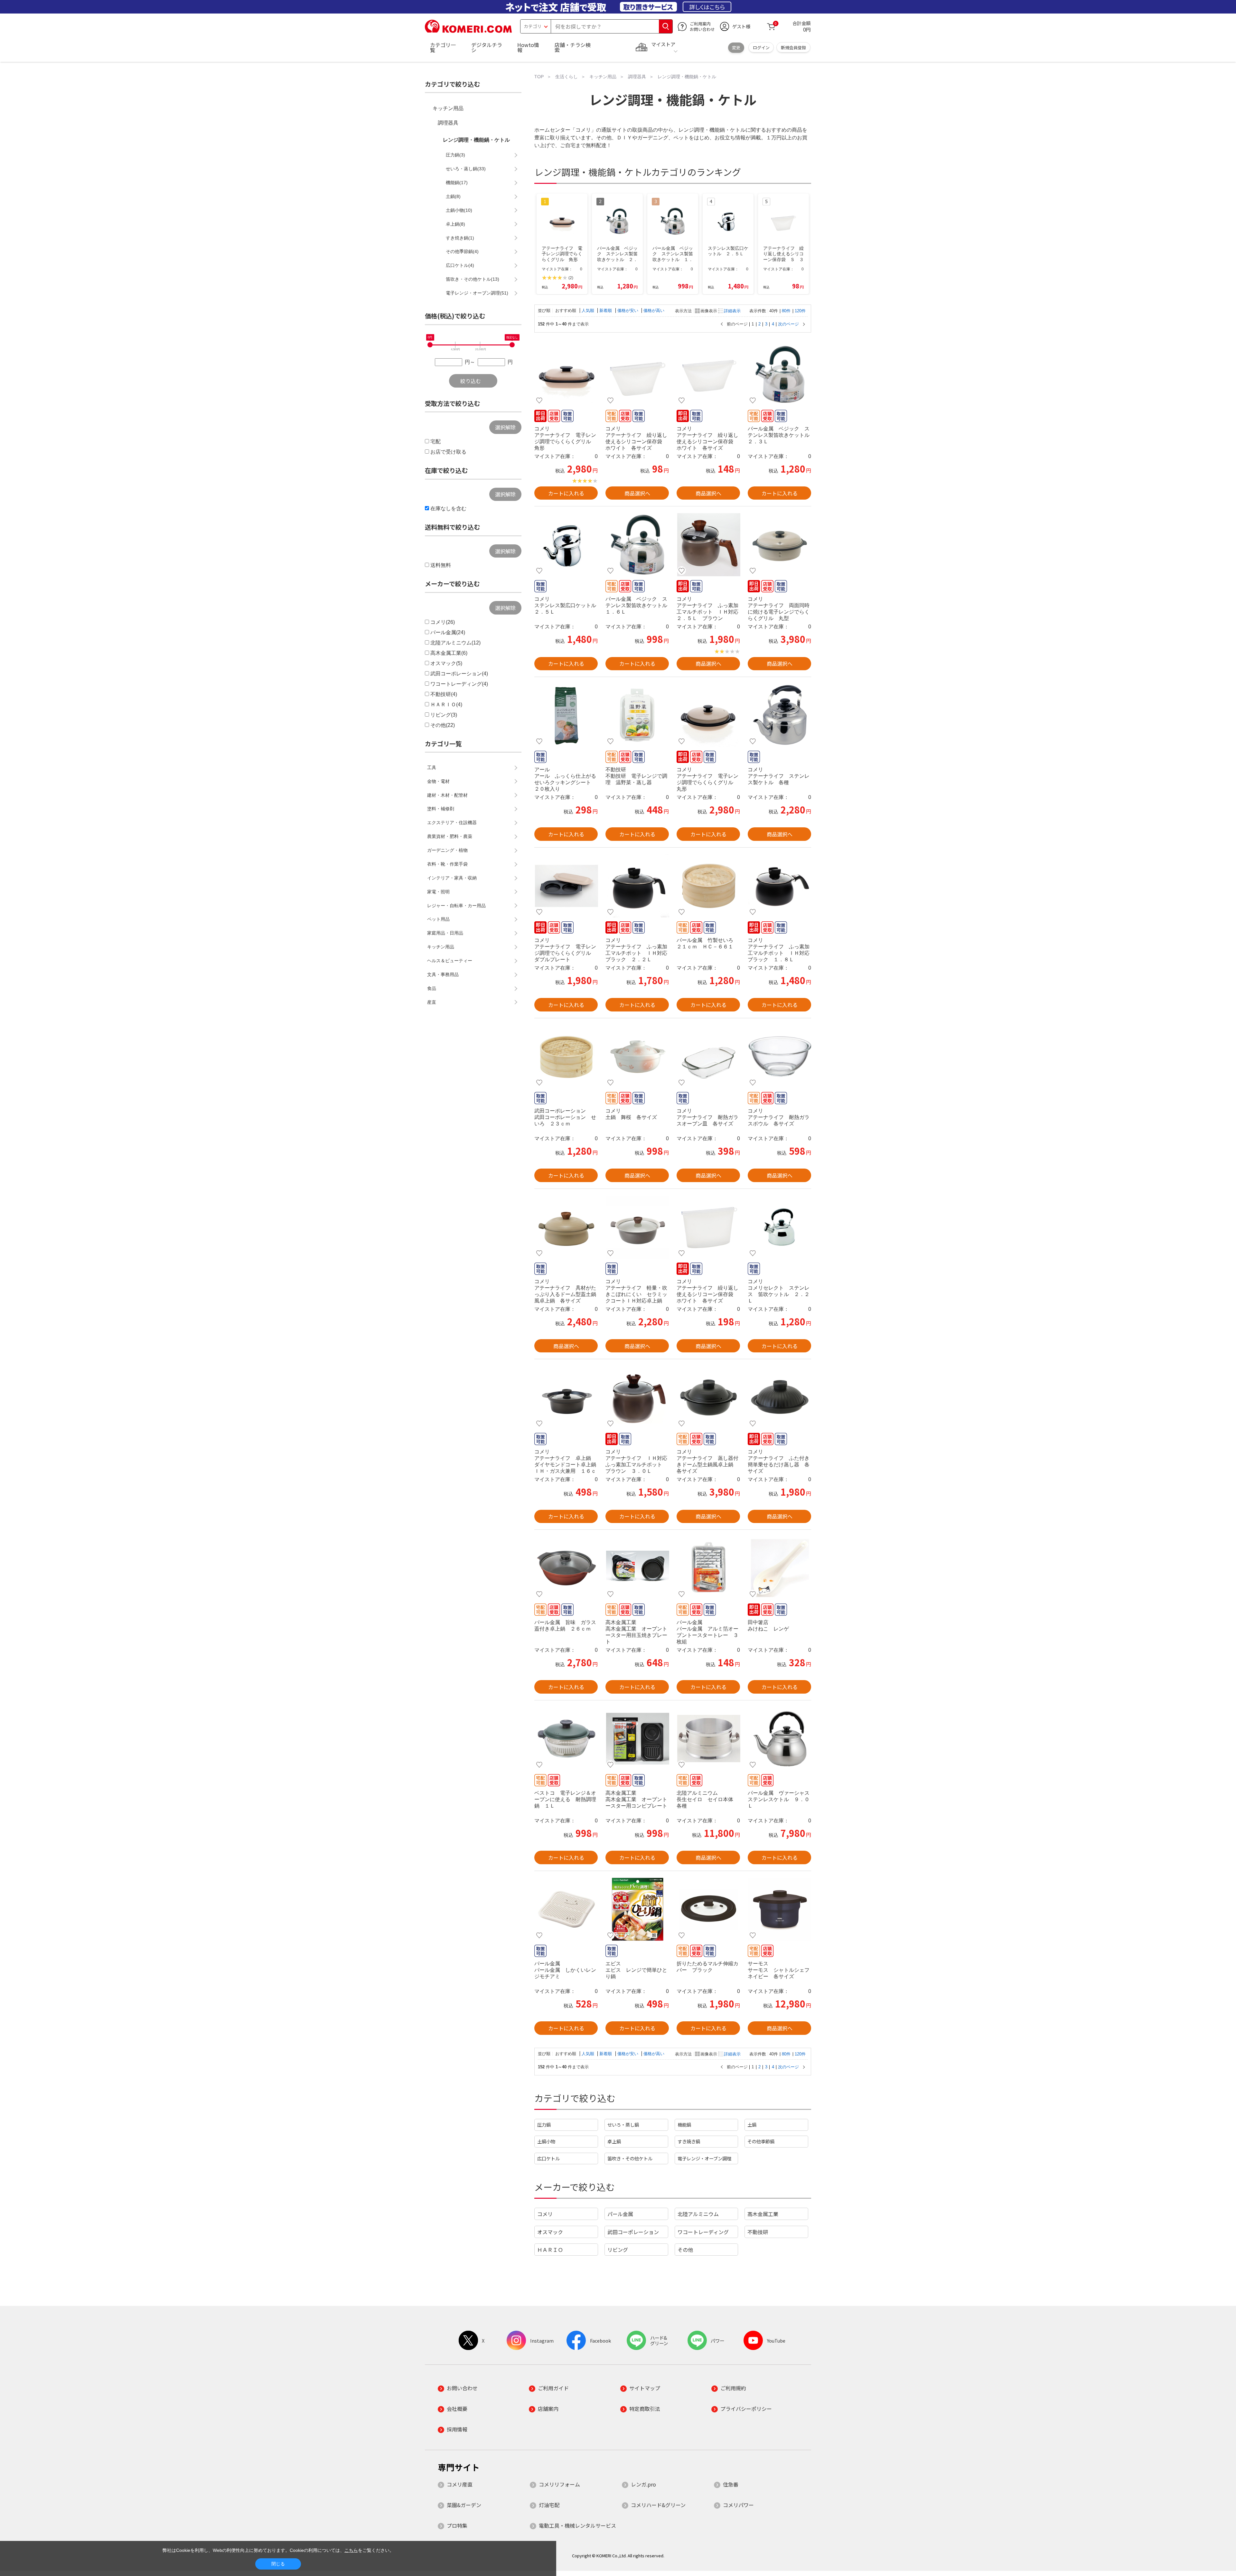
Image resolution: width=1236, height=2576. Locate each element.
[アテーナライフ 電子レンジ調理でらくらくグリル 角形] (566, 374)
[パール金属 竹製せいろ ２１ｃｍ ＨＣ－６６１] (708, 886)
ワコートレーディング (703, 2232)
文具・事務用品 (443, 974)
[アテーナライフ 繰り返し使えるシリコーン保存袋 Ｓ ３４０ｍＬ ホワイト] (637, 374)
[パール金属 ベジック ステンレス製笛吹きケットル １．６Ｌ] (637, 545)
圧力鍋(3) (455, 155)
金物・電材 (438, 781)
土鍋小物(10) (459, 210)
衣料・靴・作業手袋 (447, 864)
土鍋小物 (546, 2141)
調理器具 (448, 123)
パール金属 (620, 2214)
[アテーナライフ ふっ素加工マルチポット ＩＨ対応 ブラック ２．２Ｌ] (637, 886)
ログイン (761, 47)
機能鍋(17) (457, 183)
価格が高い (654, 310)
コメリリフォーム (559, 2484)
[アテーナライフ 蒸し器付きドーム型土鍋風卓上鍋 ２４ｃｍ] (708, 1397)
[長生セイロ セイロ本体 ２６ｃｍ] (708, 1739)
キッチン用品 (448, 108)
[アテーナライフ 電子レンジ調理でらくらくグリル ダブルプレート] (566, 886)
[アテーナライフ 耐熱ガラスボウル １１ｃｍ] (779, 1057)
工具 (432, 767)
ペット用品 (438, 919)
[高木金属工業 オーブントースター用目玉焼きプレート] (637, 1568)
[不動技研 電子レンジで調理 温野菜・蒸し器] (637, 715)
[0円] (430, 345)
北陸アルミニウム (698, 2214)
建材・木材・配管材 (447, 795)
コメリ (545, 2214)
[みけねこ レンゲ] (779, 1568)
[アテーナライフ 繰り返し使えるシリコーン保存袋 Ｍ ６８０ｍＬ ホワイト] (708, 374)
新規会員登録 (793, 47)
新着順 (606, 310)
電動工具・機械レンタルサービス (577, 2525)
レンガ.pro (643, 2484)
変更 (736, 47)
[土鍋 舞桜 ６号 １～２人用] (637, 1057)
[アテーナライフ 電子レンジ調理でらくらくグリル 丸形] (708, 715)
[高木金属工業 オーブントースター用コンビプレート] (637, 1739)
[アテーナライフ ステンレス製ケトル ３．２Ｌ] (779, 715)
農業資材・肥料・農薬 (450, 836)
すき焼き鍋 (689, 2141)
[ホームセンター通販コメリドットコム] (468, 31)
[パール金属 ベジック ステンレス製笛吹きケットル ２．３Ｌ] (779, 374)
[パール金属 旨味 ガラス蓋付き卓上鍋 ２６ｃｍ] (566, 1568)
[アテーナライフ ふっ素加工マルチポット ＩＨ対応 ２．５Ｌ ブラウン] (708, 545)
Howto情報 (528, 47)
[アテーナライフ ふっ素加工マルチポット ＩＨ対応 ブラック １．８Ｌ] (779, 886)
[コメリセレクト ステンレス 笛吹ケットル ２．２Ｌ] (779, 1227)
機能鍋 (684, 2125)
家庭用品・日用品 (445, 933)
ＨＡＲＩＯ (550, 2250)
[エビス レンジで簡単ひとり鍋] (637, 1909)
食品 (432, 988)
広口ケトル (548, 2158)
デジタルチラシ (487, 47)
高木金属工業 (763, 2214)
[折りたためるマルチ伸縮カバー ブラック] (708, 1909)
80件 (786, 311)
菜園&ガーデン (464, 2505)
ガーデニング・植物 (447, 850)
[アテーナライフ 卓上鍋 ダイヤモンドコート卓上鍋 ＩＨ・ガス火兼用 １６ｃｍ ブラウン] (566, 1397)
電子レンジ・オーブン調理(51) (477, 293)
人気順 (589, 310)
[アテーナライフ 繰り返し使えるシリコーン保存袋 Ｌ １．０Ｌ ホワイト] (708, 1227)
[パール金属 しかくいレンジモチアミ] (566, 1909)
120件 (800, 311)
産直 (432, 1002)
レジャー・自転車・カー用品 (456, 906)
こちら (351, 2550)
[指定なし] (512, 345)
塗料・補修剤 (441, 809)
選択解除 (505, 427)
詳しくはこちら (707, 7)
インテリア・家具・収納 (452, 878)
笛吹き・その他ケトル (630, 2158)
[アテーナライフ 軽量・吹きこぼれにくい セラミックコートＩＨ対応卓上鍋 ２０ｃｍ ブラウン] (637, 1227)
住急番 (731, 2484)
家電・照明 (438, 892)
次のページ (788, 324)
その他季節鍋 (761, 2141)
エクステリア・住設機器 (452, 823)
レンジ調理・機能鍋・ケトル (476, 140)
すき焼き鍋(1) (460, 238)
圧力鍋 (544, 2125)
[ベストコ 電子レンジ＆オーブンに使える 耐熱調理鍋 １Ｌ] (566, 1739)
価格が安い (628, 310)
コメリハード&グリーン (658, 2505)
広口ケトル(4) (460, 265)
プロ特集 (457, 2525)
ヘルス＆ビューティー (450, 961)
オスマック (550, 2232)
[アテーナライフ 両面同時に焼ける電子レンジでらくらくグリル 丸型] (779, 545)
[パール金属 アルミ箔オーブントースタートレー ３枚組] (708, 1568)
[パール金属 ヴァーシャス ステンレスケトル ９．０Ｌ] (779, 1739)
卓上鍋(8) (455, 224)
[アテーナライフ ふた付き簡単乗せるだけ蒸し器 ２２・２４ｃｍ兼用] (779, 1397)
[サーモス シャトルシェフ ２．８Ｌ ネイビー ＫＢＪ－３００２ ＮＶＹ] (779, 1909)
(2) (571, 278)
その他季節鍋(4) (462, 251)
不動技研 (758, 2232)
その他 (685, 2250)
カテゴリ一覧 (443, 47)
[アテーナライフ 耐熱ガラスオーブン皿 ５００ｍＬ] (708, 1057)
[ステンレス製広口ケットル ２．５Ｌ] (566, 545)
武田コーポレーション (633, 2232)
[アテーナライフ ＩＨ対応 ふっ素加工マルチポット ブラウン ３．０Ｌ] (637, 1397)
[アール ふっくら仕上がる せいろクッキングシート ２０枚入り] (566, 715)
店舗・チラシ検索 (573, 47)
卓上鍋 (614, 2141)
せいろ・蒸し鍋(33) (466, 169)
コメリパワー (738, 2505)
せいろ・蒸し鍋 (623, 2125)
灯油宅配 (549, 2505)
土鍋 (752, 2125)
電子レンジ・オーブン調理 (704, 2158)
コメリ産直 (460, 2484)
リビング (618, 2250)
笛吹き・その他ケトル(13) (473, 279)
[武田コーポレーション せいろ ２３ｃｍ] (566, 1057)
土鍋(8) (453, 196)
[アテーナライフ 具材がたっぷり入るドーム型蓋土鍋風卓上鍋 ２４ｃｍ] (566, 1227)
